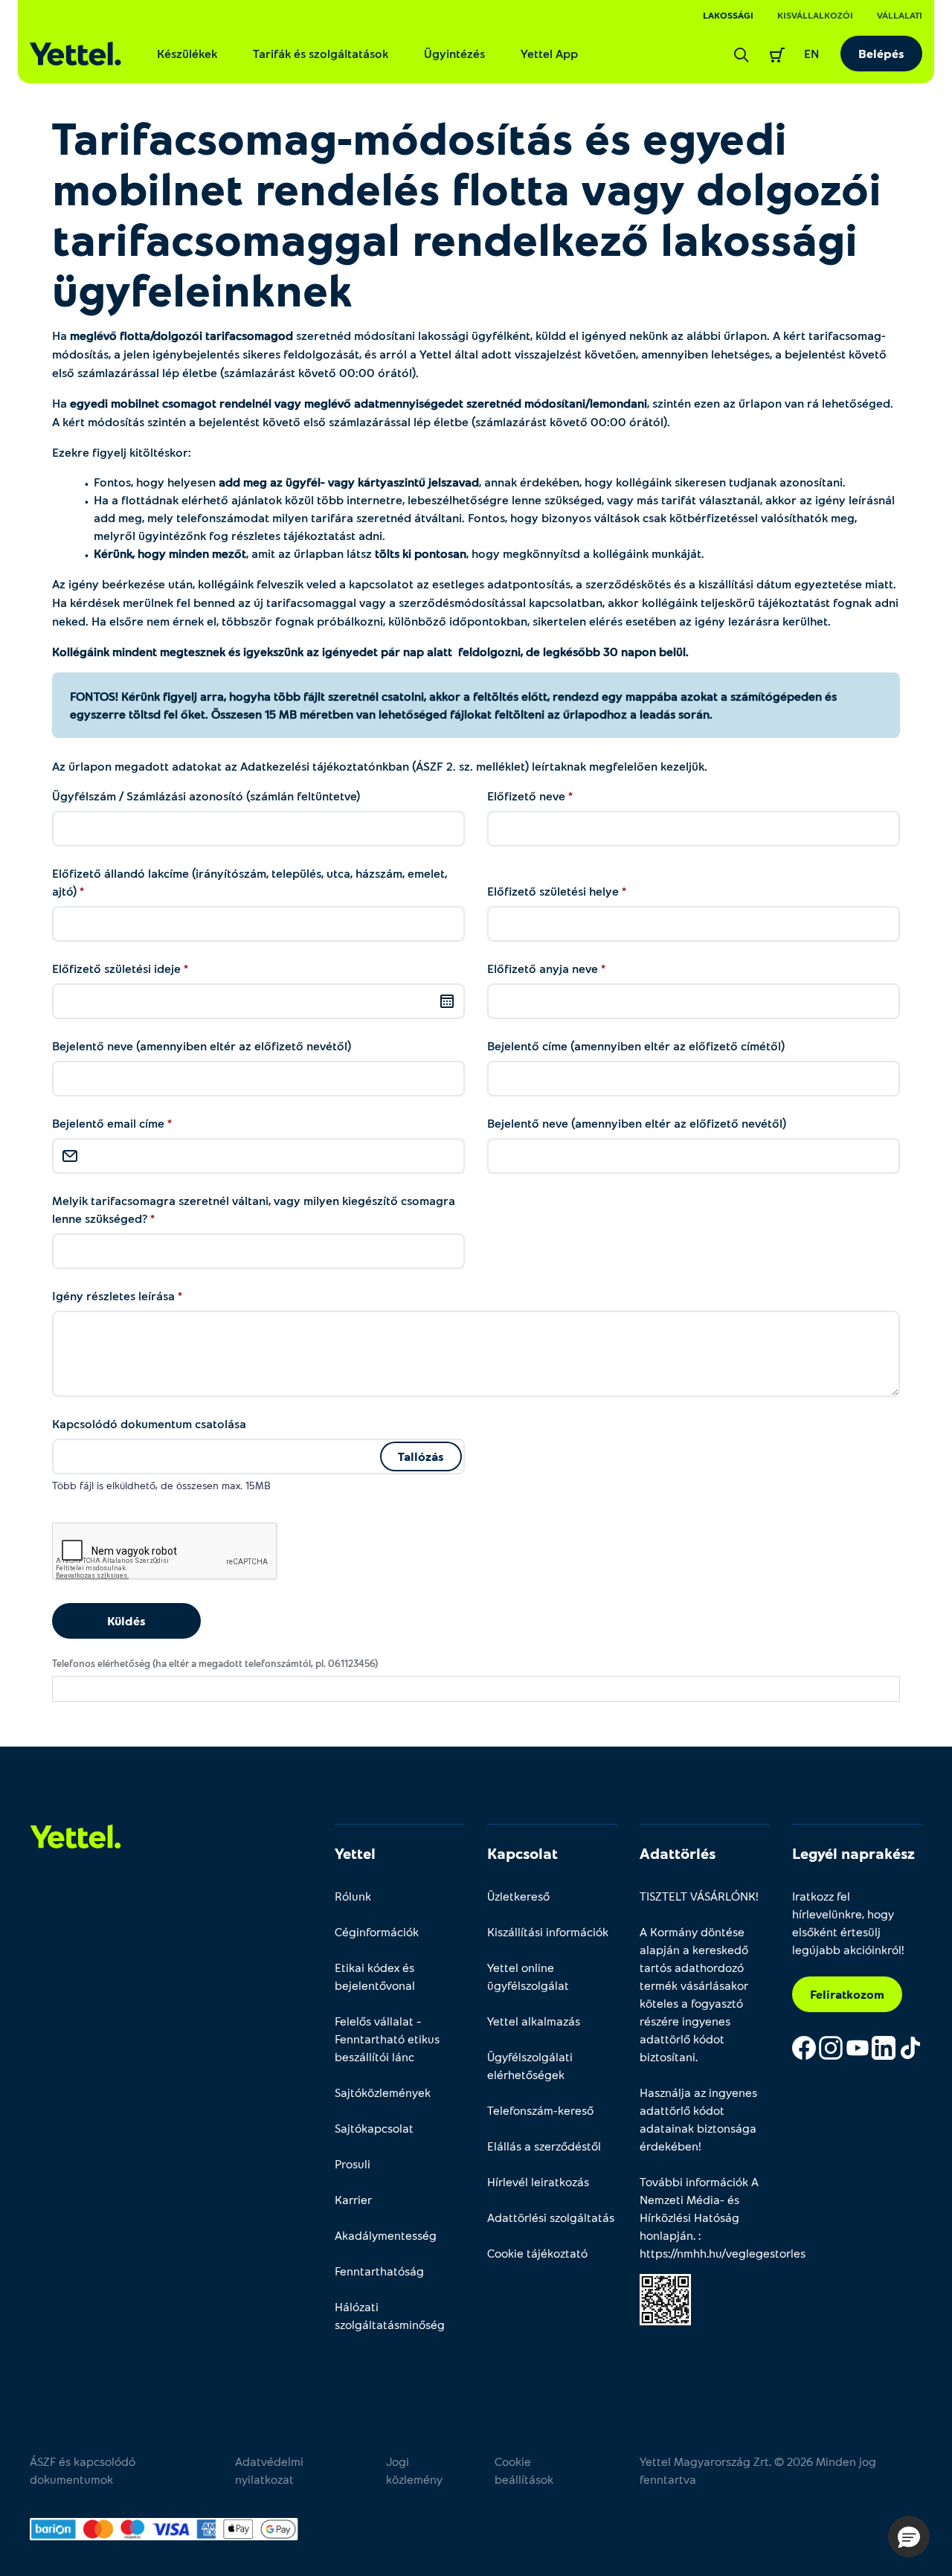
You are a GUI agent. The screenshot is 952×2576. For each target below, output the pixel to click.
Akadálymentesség (386, 2235)
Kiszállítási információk (548, 1931)
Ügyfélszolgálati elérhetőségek (530, 2065)
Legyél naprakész (853, 1853)
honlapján (666, 2235)
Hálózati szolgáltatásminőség (390, 2315)
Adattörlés (678, 1853)
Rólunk (353, 1896)
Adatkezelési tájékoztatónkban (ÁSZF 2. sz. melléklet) (383, 766)
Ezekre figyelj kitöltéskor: (122, 452)
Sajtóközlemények (383, 2092)
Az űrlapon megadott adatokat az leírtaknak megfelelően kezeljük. (380, 766)
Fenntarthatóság (379, 2271)
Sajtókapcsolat (374, 2128)
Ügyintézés (454, 53)
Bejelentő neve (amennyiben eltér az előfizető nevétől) (202, 1046)
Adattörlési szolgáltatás (551, 2217)
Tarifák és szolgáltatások (321, 53)
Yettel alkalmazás (534, 2021)
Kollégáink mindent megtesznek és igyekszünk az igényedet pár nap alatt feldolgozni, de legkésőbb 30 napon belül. (370, 651)
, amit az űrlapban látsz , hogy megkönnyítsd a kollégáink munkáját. (399, 553)
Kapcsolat (522, 1853)
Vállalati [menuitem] (900, 15)
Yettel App (549, 53)
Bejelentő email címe (110, 1123)
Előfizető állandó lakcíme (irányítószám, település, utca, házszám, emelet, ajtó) (250, 882)
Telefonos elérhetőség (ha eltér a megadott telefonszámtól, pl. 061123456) (215, 1663)
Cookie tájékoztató (537, 2253)
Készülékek (187, 53)
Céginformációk (377, 1931)
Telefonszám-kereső (540, 2110)
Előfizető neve (528, 796)
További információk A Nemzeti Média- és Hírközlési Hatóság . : (705, 2217)
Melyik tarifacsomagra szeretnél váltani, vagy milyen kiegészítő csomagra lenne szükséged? (254, 1209)
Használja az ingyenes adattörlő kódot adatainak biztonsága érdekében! (698, 2119)
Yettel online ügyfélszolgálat (528, 1976)
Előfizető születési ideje (118, 968)
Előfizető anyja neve (544, 968)
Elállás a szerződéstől (544, 2146)
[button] (909, 2537)
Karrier (353, 2199)
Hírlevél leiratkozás (538, 2181)
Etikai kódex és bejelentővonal (375, 1976)
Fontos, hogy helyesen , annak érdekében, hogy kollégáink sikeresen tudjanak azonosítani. (470, 482)
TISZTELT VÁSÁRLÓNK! (699, 1896)
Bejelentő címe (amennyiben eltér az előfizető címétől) (636, 1046)
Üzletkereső (518, 1896)
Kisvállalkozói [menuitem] (815, 15)
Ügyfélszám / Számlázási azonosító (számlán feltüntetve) (206, 796)
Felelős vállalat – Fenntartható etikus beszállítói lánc (387, 2039)
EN (812, 53)
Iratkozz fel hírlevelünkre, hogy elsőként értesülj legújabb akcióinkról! (848, 1923)
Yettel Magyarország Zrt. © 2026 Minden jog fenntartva (758, 2470)
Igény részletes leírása (115, 1295)
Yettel (355, 1853)
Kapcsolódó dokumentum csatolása (149, 1423)
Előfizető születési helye (554, 891)
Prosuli (353, 2164)
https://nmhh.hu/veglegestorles (723, 2253)
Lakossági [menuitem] (728, 15)
